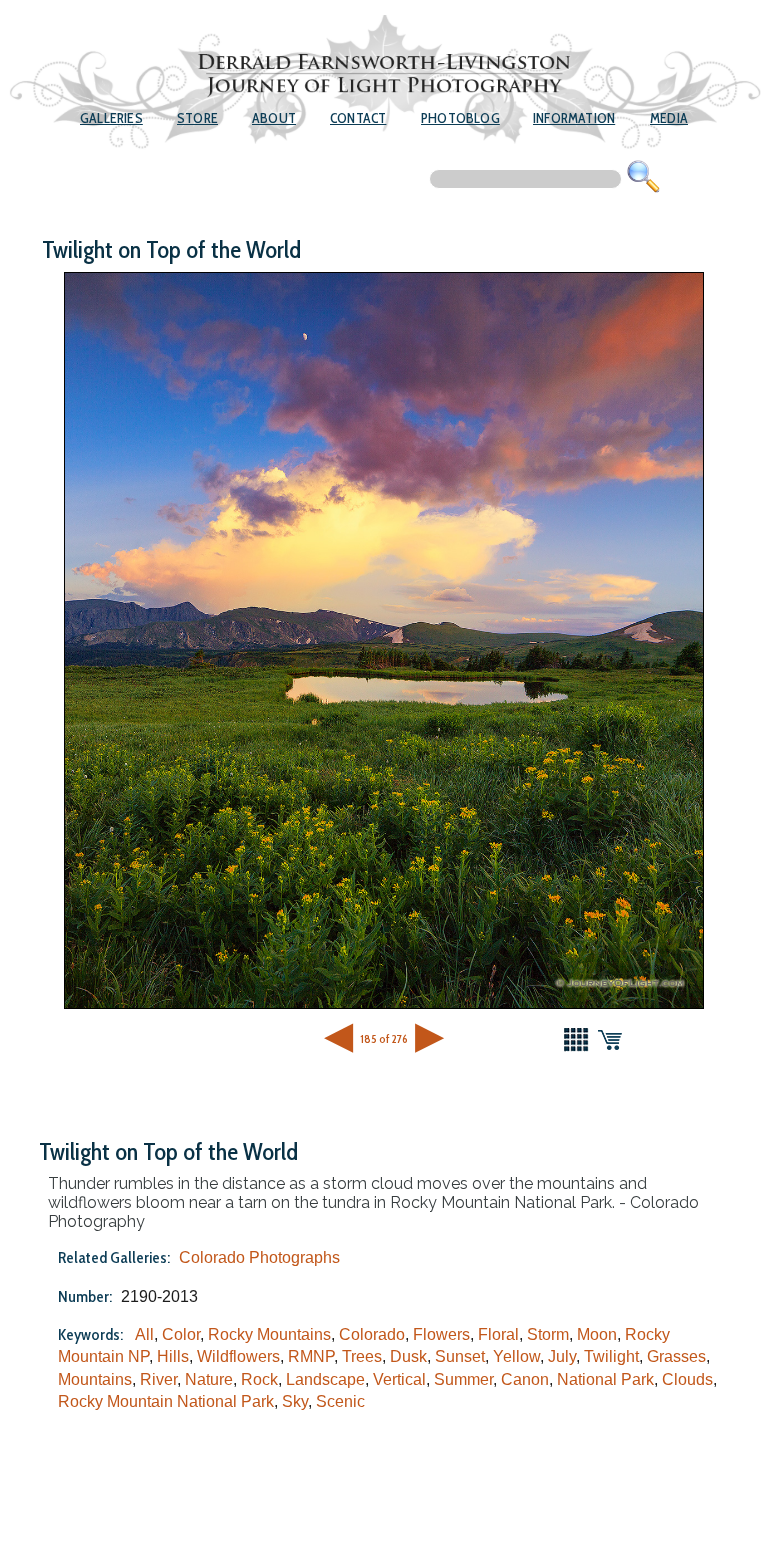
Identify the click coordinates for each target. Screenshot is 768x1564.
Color (181, 1334)
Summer (463, 1379)
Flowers (441, 1334)
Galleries (111, 118)
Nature (209, 1379)
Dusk (408, 1356)
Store (197, 118)
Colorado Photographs (259, 1257)
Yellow (516, 1356)
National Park (605, 1379)
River (158, 1379)
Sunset (460, 1356)
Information (574, 118)
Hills (173, 1356)
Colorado (372, 1334)
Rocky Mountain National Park (166, 1401)
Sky (295, 1401)
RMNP (311, 1356)
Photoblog (460, 118)
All (144, 1334)
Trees (362, 1356)
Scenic (340, 1401)
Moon (597, 1334)
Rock (259, 1379)
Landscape (325, 1379)
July (562, 1356)
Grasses (676, 1356)
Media (669, 118)
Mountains (95, 1379)
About (274, 118)
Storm (548, 1334)
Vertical (399, 1379)
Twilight (611, 1356)
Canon (525, 1379)
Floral (498, 1334)
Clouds (687, 1379)
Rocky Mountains (269, 1334)
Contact (358, 118)
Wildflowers (238, 1356)
